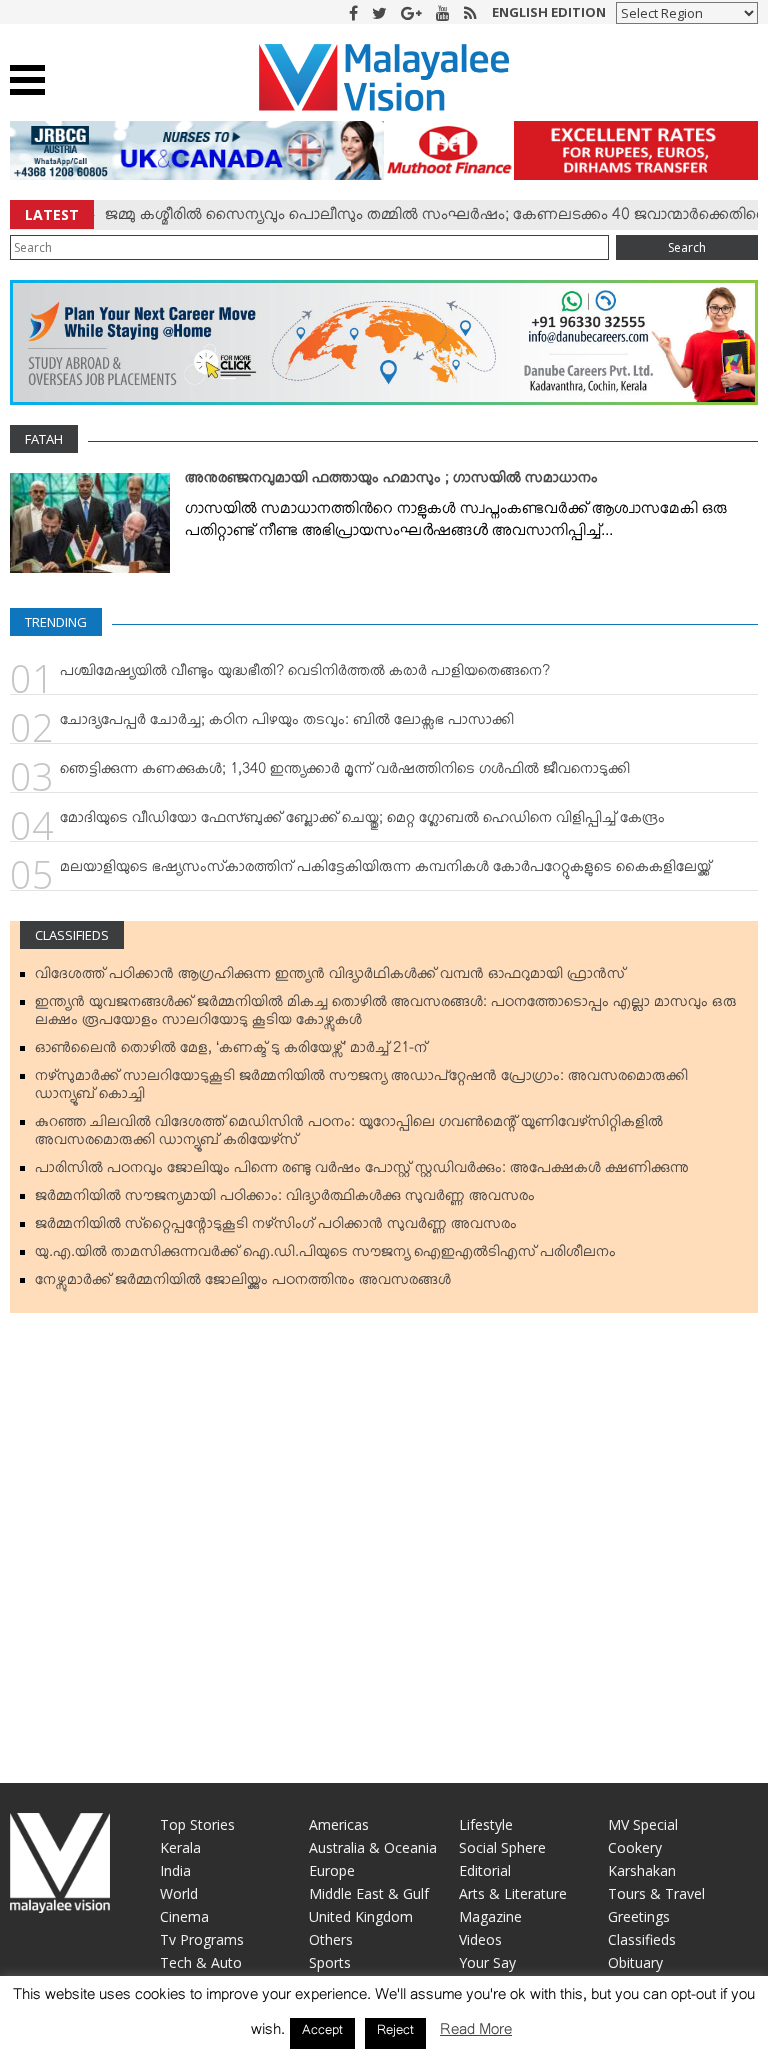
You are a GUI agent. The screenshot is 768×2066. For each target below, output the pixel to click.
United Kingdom (361, 1916)
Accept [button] (322, 2033)
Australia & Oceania (373, 1847)
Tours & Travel (656, 1893)
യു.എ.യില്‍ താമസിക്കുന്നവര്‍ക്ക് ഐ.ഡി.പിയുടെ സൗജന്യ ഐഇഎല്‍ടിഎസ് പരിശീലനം (325, 1256)
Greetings (639, 1916)
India (175, 1870)
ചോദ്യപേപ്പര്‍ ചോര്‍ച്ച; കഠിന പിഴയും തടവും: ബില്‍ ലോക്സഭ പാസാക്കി (287, 724)
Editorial (485, 1870)
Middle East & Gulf (369, 1893)
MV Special (643, 1824)
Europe (332, 1870)
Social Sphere (502, 1847)
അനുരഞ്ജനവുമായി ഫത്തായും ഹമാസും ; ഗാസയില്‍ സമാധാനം (391, 482)
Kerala (180, 1847)
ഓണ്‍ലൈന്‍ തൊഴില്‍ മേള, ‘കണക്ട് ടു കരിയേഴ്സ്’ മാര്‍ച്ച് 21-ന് (231, 1052)
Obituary (635, 1962)
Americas (339, 1824)
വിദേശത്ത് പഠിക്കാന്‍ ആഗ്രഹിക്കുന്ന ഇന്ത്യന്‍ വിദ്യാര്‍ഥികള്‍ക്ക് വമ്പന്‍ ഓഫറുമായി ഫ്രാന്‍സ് (330, 978)
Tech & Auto (201, 1962)
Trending (56, 622)
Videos (480, 1939)
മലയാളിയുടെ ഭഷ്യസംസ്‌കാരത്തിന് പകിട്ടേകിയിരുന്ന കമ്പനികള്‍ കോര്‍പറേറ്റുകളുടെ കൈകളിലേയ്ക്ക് (385, 871)
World (179, 1893)
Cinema (184, 1916)
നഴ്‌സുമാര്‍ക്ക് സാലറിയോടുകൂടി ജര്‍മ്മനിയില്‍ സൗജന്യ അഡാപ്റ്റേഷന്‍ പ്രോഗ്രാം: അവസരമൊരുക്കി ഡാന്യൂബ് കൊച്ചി (361, 1089)
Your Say (487, 1962)
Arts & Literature (513, 1893)
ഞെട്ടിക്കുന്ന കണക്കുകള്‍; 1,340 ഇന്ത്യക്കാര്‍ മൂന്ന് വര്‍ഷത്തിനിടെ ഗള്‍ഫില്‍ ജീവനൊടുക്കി (345, 773)
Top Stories (197, 1824)
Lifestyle (486, 1824)
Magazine (490, 1916)
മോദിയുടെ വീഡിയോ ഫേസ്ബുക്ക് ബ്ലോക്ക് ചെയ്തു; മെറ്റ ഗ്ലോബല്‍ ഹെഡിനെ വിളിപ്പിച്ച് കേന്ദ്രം (362, 822)
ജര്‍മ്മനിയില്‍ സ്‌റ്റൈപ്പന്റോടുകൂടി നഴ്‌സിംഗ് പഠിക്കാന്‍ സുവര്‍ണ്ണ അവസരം (276, 1228)
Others (331, 1939)
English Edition (549, 12)
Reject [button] (395, 2033)
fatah (44, 439)
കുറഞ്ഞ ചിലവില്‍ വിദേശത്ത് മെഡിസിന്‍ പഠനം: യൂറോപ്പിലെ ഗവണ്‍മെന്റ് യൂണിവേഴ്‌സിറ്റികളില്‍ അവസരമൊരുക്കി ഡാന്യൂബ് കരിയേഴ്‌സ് (349, 1135)
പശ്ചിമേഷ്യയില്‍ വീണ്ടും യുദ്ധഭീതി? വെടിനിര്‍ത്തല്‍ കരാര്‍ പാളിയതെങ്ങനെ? (305, 675)
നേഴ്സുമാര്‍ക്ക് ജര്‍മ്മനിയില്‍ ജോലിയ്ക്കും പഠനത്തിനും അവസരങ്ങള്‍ (243, 1284)
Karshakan (642, 1870)
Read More (476, 2033)
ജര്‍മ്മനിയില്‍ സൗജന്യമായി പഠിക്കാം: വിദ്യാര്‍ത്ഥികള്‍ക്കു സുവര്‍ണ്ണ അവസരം (285, 1200)
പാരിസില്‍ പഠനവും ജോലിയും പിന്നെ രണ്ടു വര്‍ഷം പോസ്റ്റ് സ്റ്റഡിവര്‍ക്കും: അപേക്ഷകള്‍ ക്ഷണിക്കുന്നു (362, 1172)
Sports (330, 1962)
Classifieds (72, 935)
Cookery (635, 1847)
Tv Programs (202, 1939)
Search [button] (687, 247)
